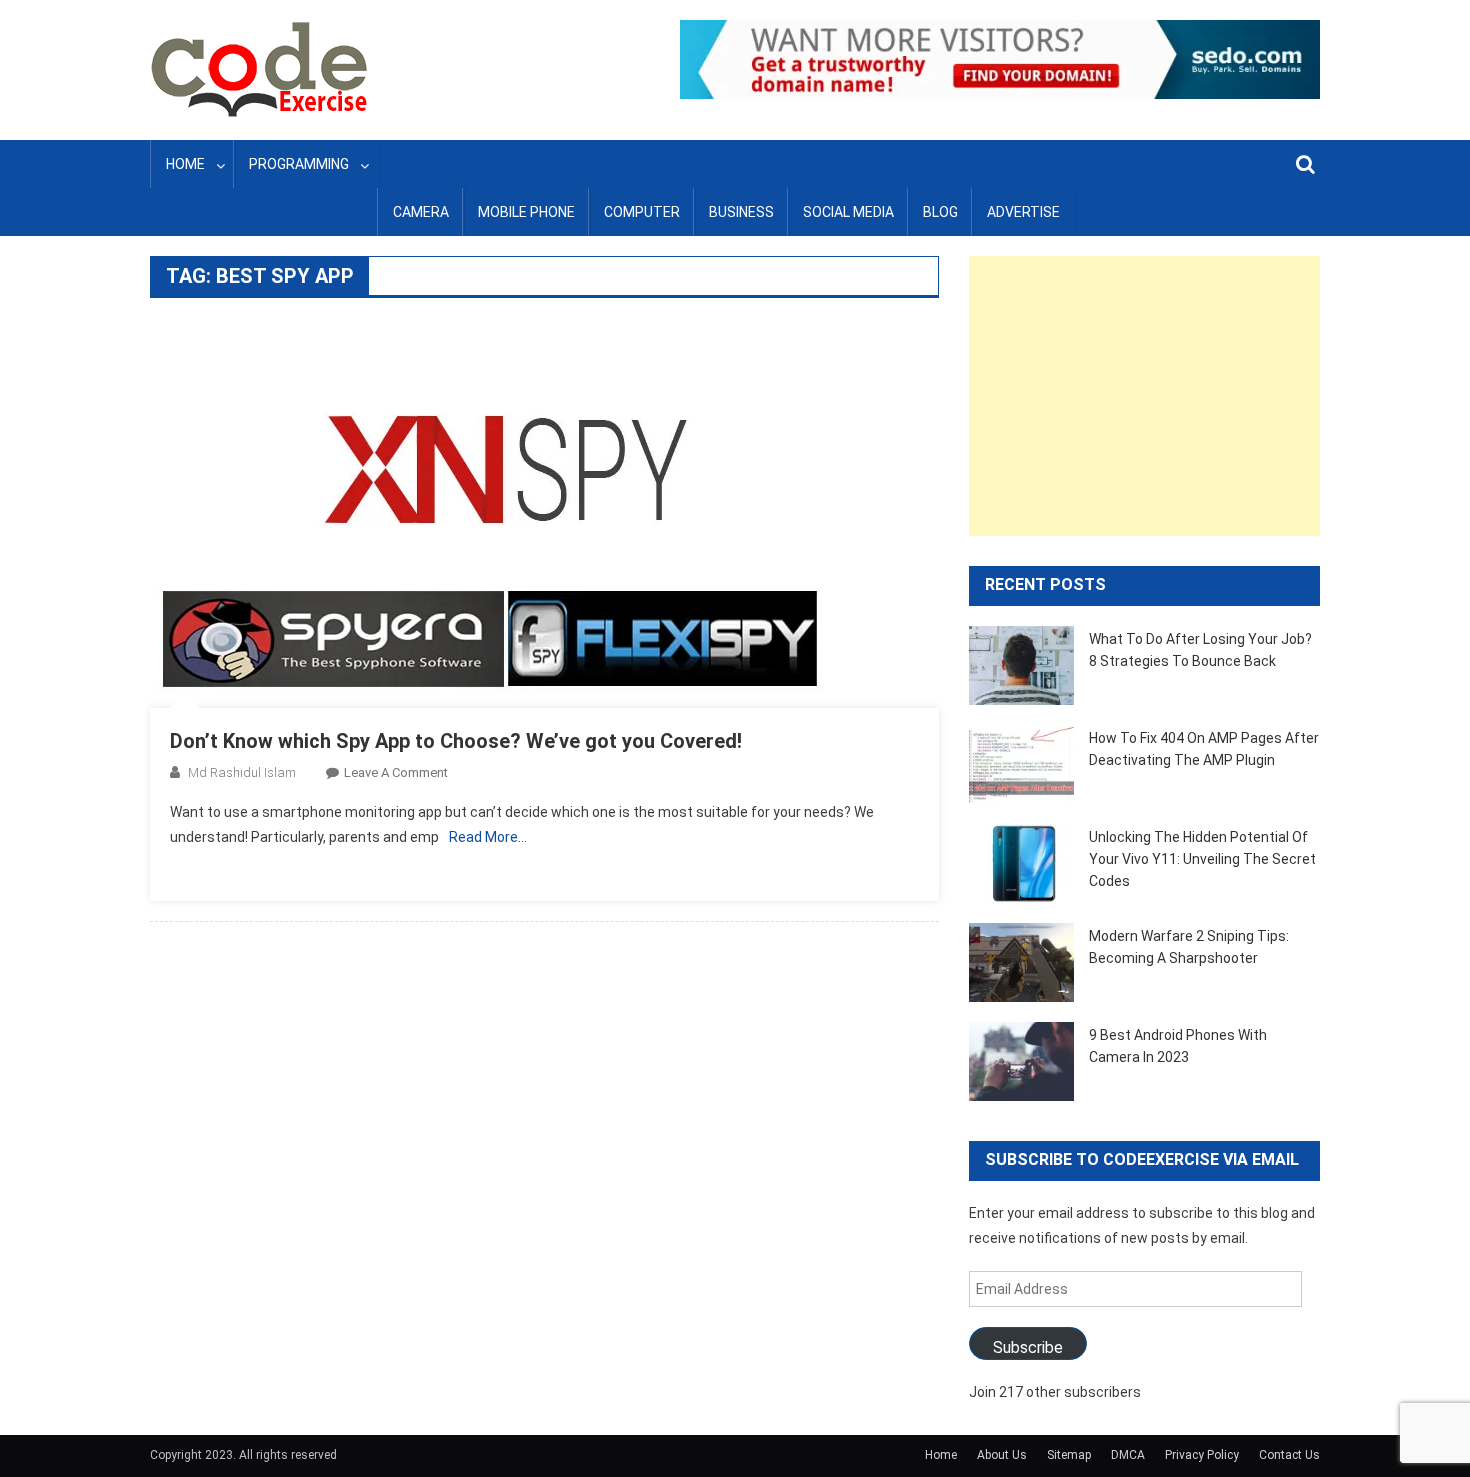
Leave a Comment (396, 772)
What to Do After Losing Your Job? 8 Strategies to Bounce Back (1200, 650)
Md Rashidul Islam (242, 772)
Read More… (488, 837)
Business (741, 212)
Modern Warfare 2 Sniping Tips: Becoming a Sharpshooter (1189, 947)
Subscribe (1028, 1347)
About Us (1002, 1455)
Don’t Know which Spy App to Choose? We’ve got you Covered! (456, 741)
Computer (642, 212)
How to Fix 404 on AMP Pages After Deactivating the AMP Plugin (1204, 749)
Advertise (1023, 212)
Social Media (848, 212)
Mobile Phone (526, 212)
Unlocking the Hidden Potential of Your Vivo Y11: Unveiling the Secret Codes (1202, 859)
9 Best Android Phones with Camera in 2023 (1178, 1046)
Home (185, 164)
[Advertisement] (1144, 396)
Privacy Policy (1202, 1455)
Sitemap (1069, 1455)
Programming (299, 164)
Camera (421, 212)
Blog (940, 212)
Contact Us (1289, 1455)
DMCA (1128, 1455)
